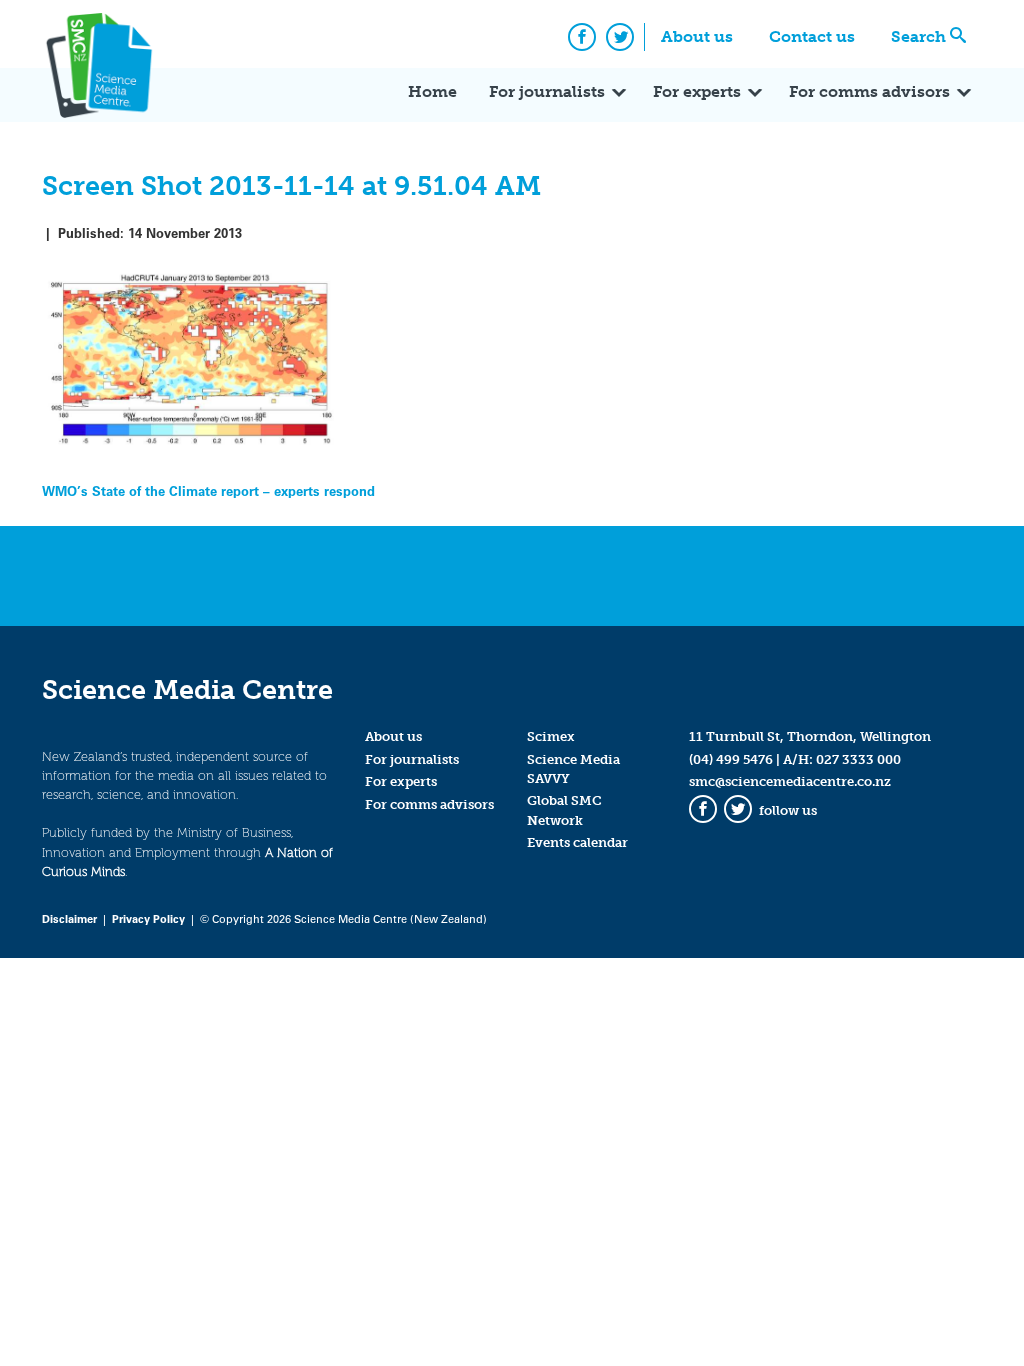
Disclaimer (69, 918)
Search (918, 36)
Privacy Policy (148, 918)
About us (697, 36)
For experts (697, 91)
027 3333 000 (858, 759)
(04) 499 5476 (731, 759)
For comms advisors (869, 91)
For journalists (547, 91)
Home (432, 91)
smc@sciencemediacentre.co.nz (790, 781)
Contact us (812, 36)
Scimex (551, 736)
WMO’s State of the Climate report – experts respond (208, 490)
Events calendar (577, 842)
